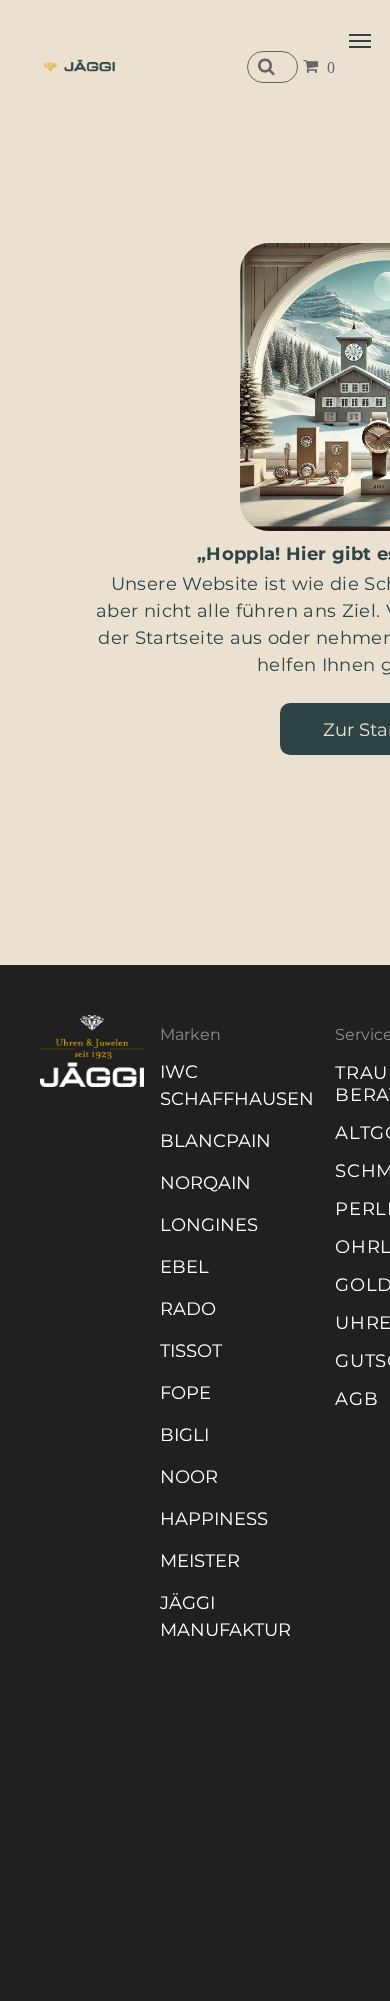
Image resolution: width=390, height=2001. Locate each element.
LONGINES (209, 1225)
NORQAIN (205, 1183)
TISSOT (191, 1351)
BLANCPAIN (215, 1141)
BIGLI (184, 1435)
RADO (188, 1309)
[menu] (360, 41)
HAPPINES (208, 1519)
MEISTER (200, 1561)
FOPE (185, 1393)
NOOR (189, 1477)
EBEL (184, 1267)
